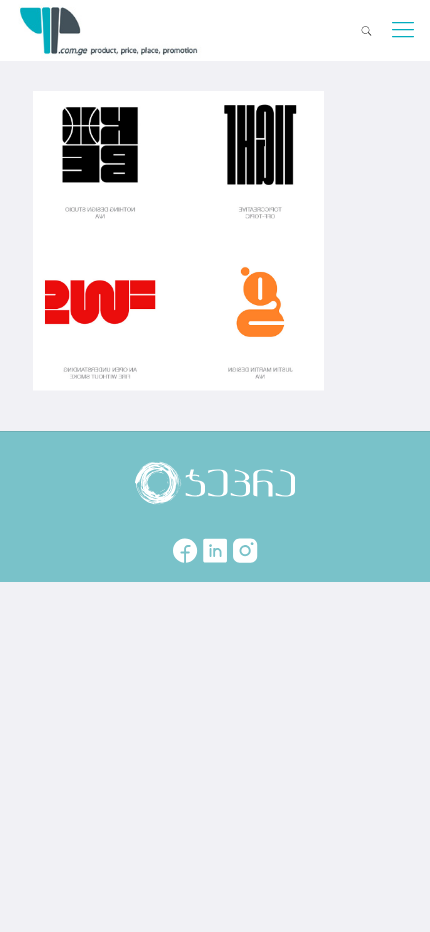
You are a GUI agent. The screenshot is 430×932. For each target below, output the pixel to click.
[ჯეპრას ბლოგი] (109, 30)
